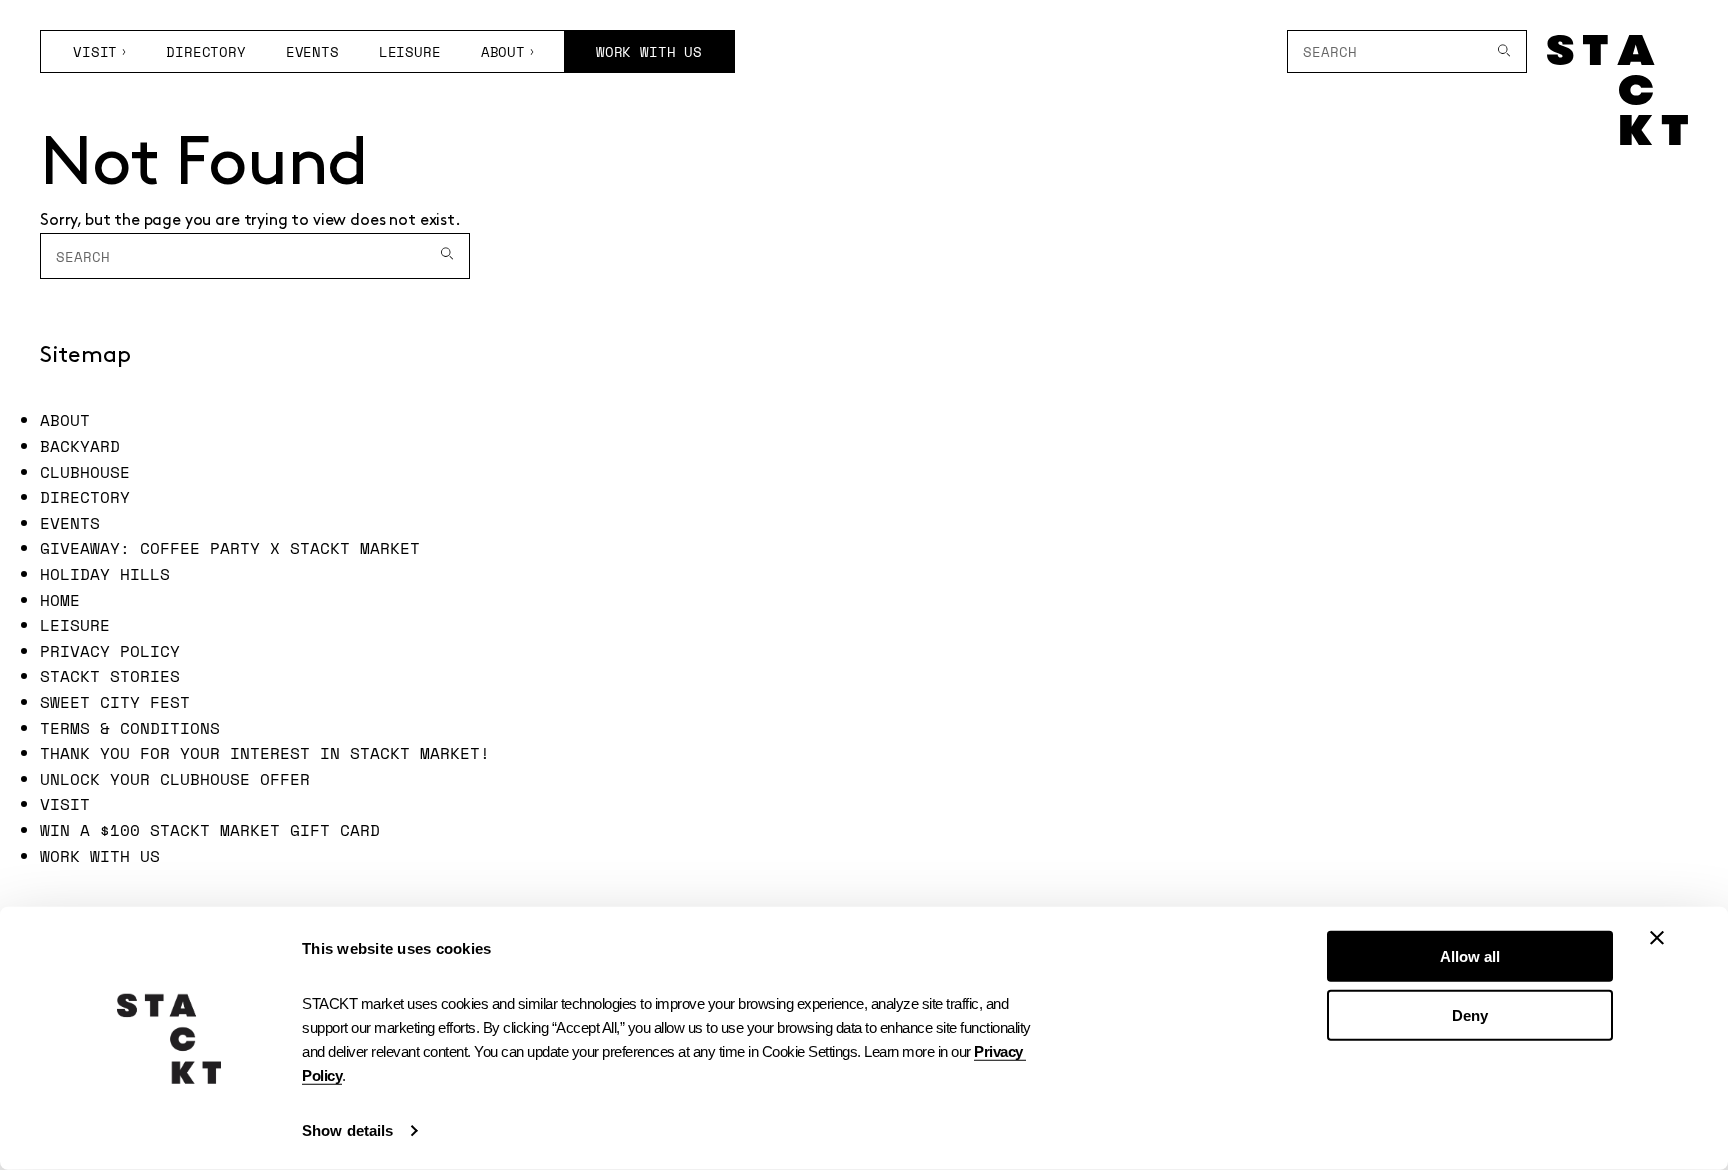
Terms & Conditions (130, 728)
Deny (1470, 1014)
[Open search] (1504, 51)
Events (312, 51)
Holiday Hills (105, 574)
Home (60, 600)
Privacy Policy (110, 651)
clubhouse (85, 472)
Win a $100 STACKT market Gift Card (210, 830)
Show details (347, 1130)
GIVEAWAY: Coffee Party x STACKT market (230, 548)
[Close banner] (1657, 938)
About (503, 51)
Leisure (410, 51)
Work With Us (649, 51)
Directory (206, 51)
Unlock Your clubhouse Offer (175, 779)
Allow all (1470, 956)
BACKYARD (80, 446)
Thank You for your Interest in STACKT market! (265, 753)
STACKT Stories (110, 676)
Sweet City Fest (115, 702)
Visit (95, 51)
